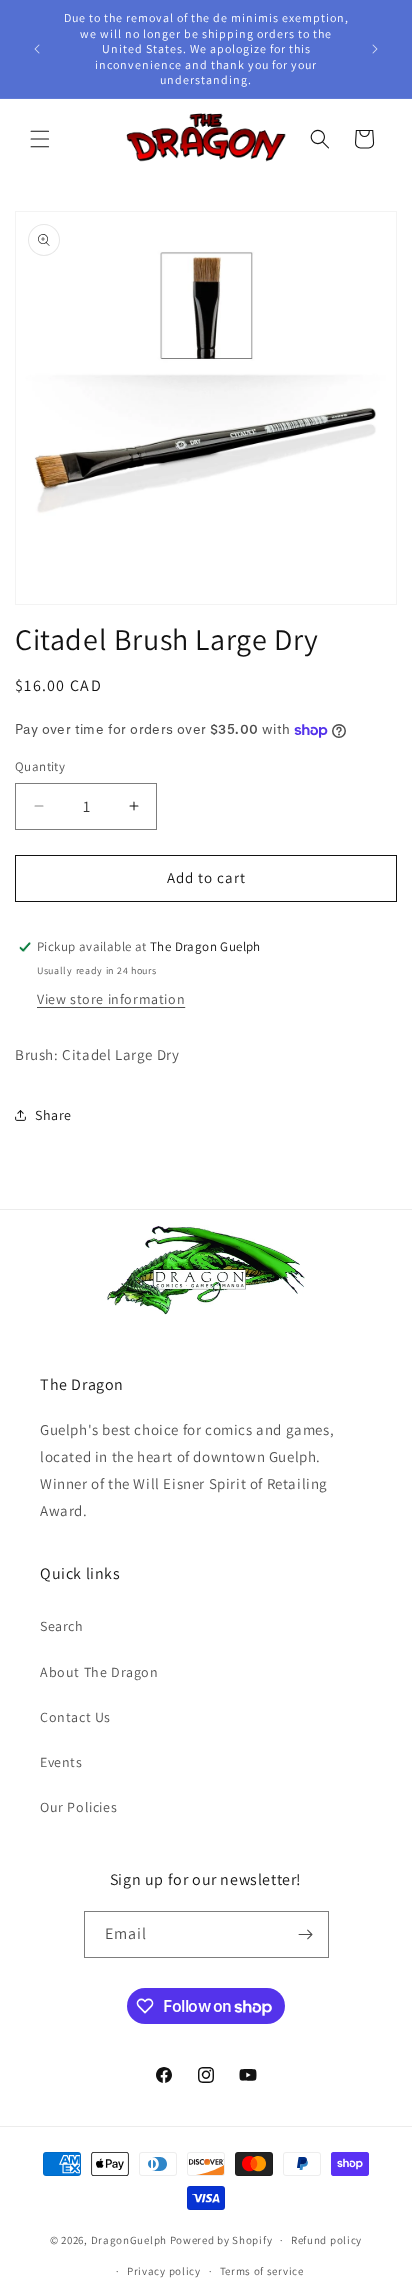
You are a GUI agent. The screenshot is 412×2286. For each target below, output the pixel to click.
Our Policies (78, 1807)
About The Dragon (99, 1672)
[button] (40, 139)
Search (62, 1626)
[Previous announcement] (37, 49)
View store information (111, 999)
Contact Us (75, 1717)
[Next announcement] (375, 49)
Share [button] (53, 1115)
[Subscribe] (306, 1934)
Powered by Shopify (221, 2240)
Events (61, 1762)
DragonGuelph (129, 2240)
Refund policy (326, 2240)
